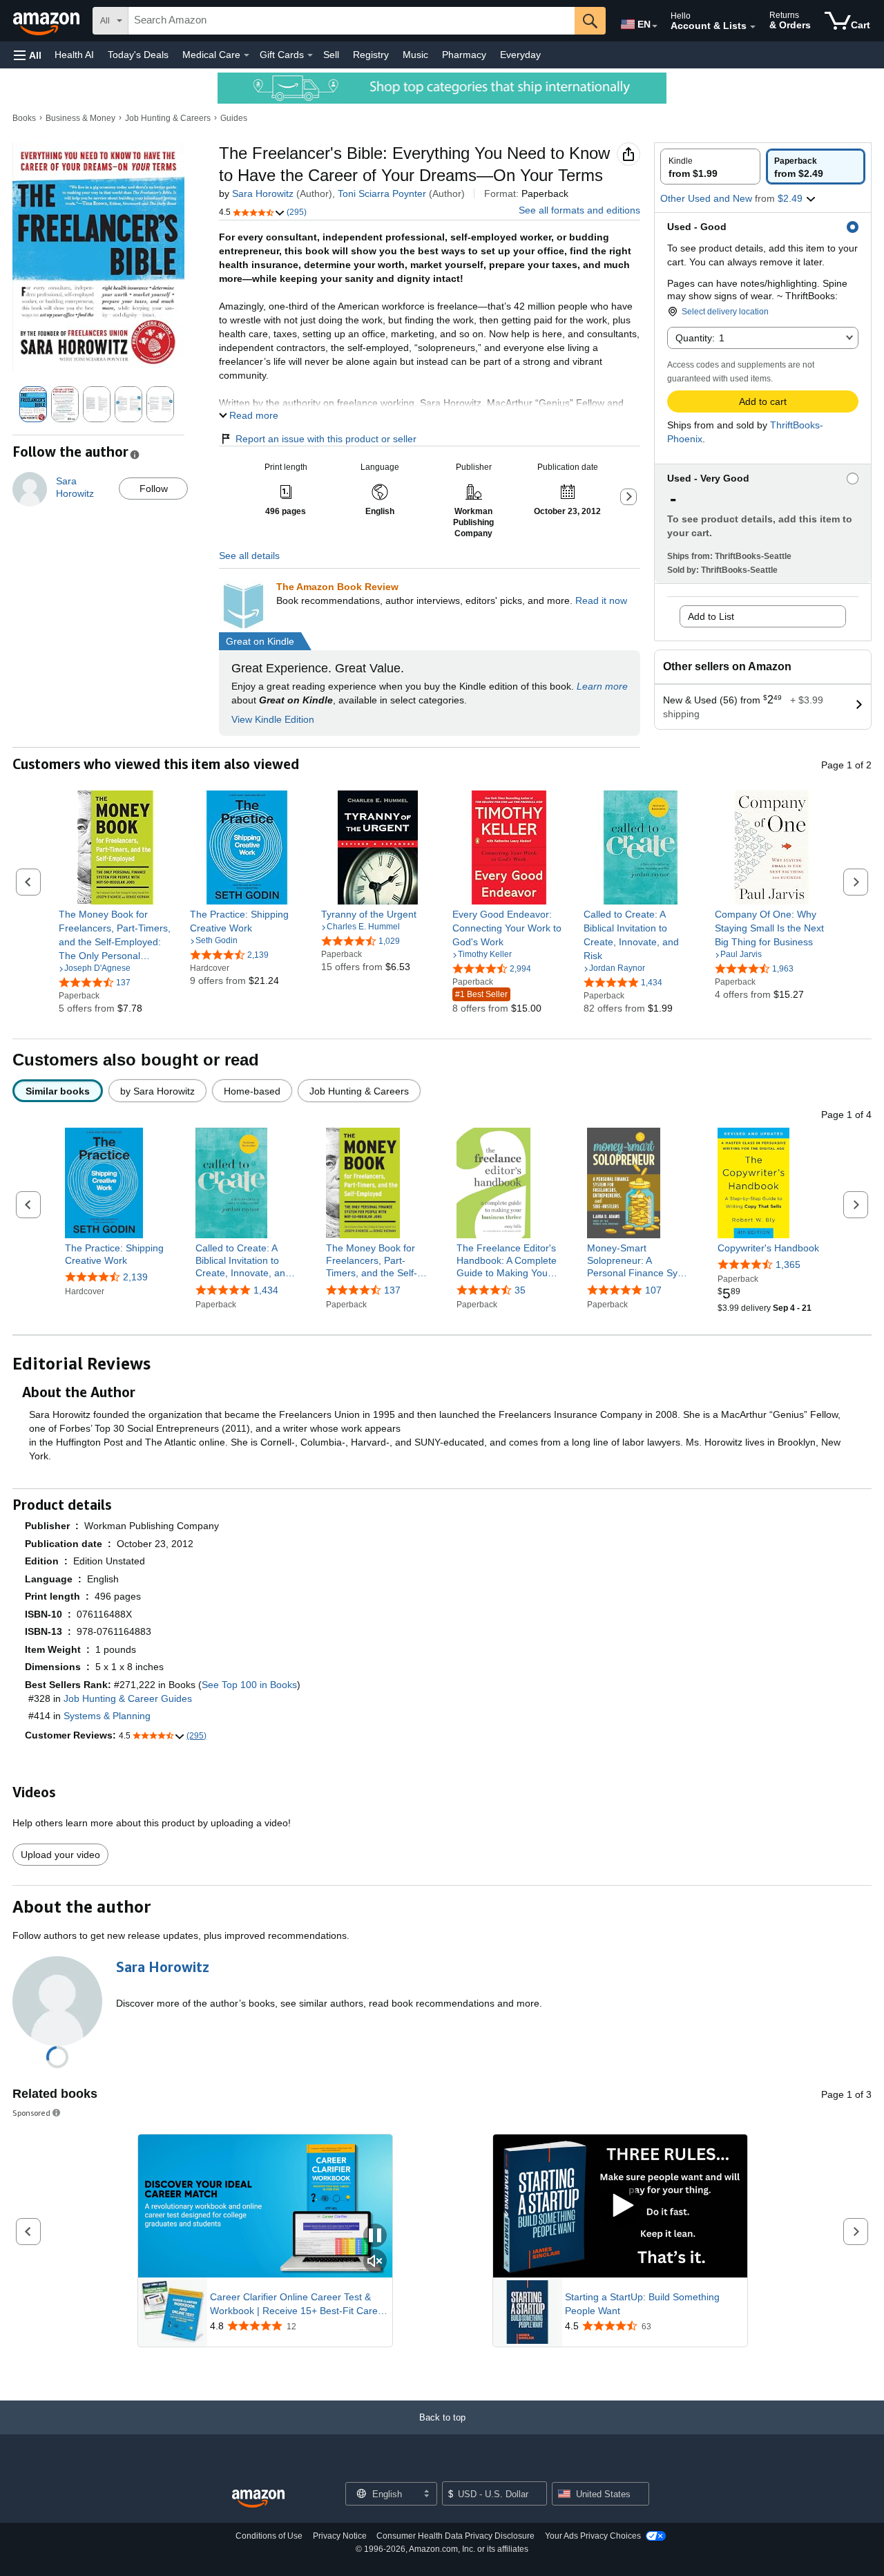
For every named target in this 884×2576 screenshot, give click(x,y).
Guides (234, 118)
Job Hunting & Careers (168, 118)
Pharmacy (464, 55)
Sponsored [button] (31, 2113)
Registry (371, 55)
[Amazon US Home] (258, 2499)
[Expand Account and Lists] (753, 27)
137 (392, 1290)
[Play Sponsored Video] (620, 2206)
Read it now (601, 600)
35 (520, 1290)
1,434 (266, 1290)
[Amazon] (48, 21)
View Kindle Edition (273, 719)
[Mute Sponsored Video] (375, 2262)
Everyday (520, 55)
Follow (154, 489)
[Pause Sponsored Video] (375, 2236)
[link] (116, 935)
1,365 (788, 1265)
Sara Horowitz (263, 193)
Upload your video (60, 1855)
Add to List (711, 616)
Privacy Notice (340, 2536)
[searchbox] (352, 21)
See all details (249, 556)
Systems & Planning (107, 1716)
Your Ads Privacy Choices (593, 2536)
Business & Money (80, 118)
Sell (331, 55)
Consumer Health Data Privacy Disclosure (455, 2536)
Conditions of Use (269, 2536)
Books (24, 118)
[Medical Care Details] (247, 55)
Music (415, 55)
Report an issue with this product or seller (326, 439)
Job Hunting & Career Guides (128, 1698)
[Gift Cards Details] (310, 55)
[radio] (710, 167)
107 (653, 1290)
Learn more (602, 686)
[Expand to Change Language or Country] (655, 26)
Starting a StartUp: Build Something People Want (642, 2304)
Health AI (74, 55)
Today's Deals (138, 55)
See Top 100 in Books (249, 1685)
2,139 (135, 1277)
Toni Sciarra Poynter (382, 193)
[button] (28, 55)
